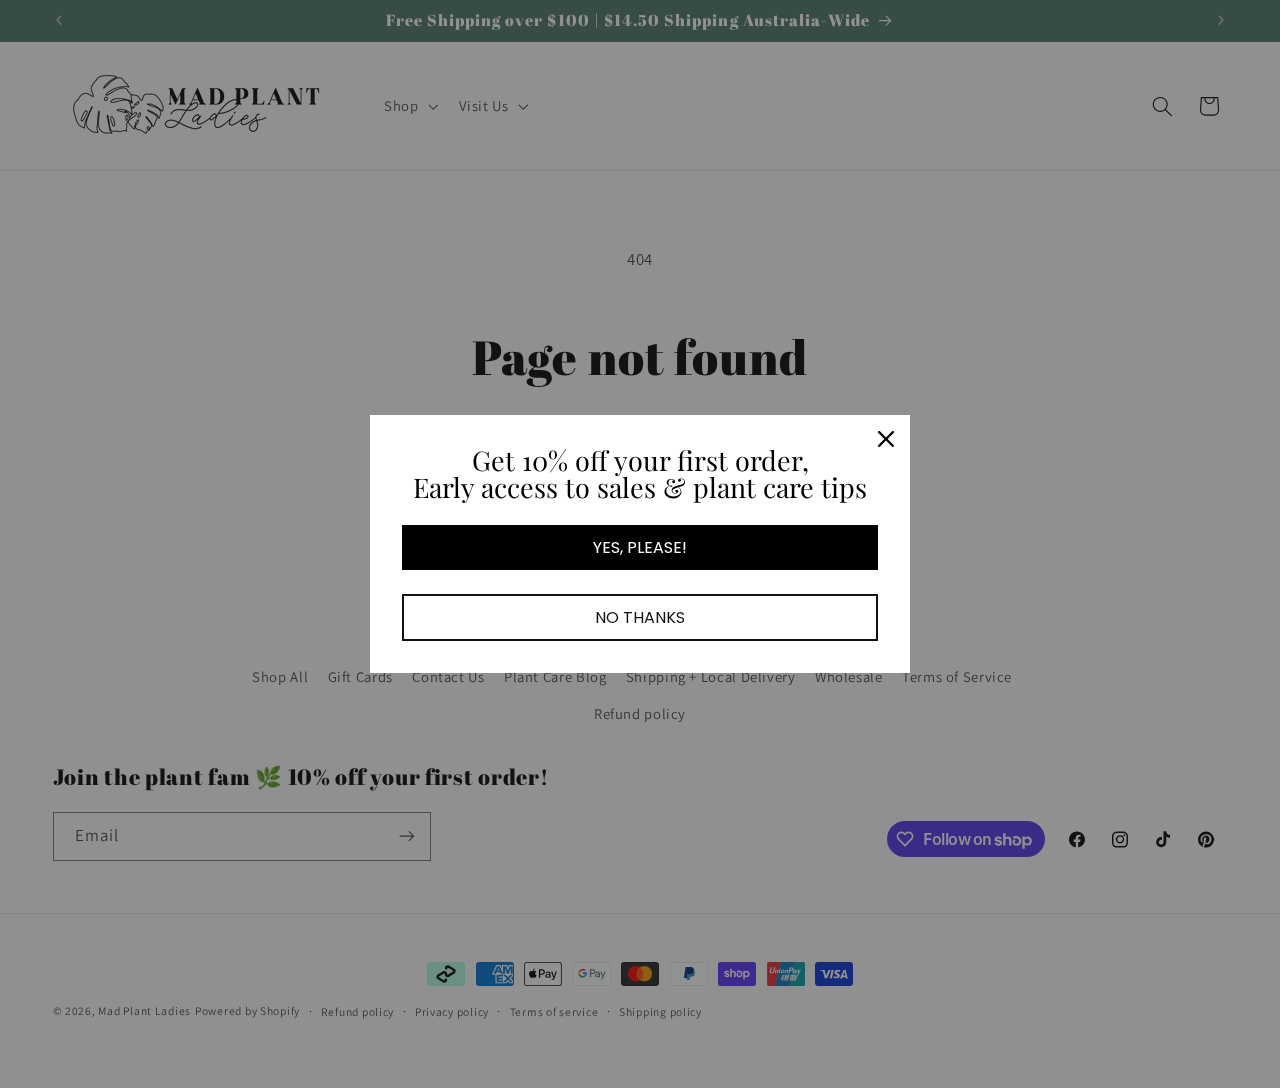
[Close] (886, 439)
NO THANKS (640, 617)
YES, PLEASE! (640, 547)
